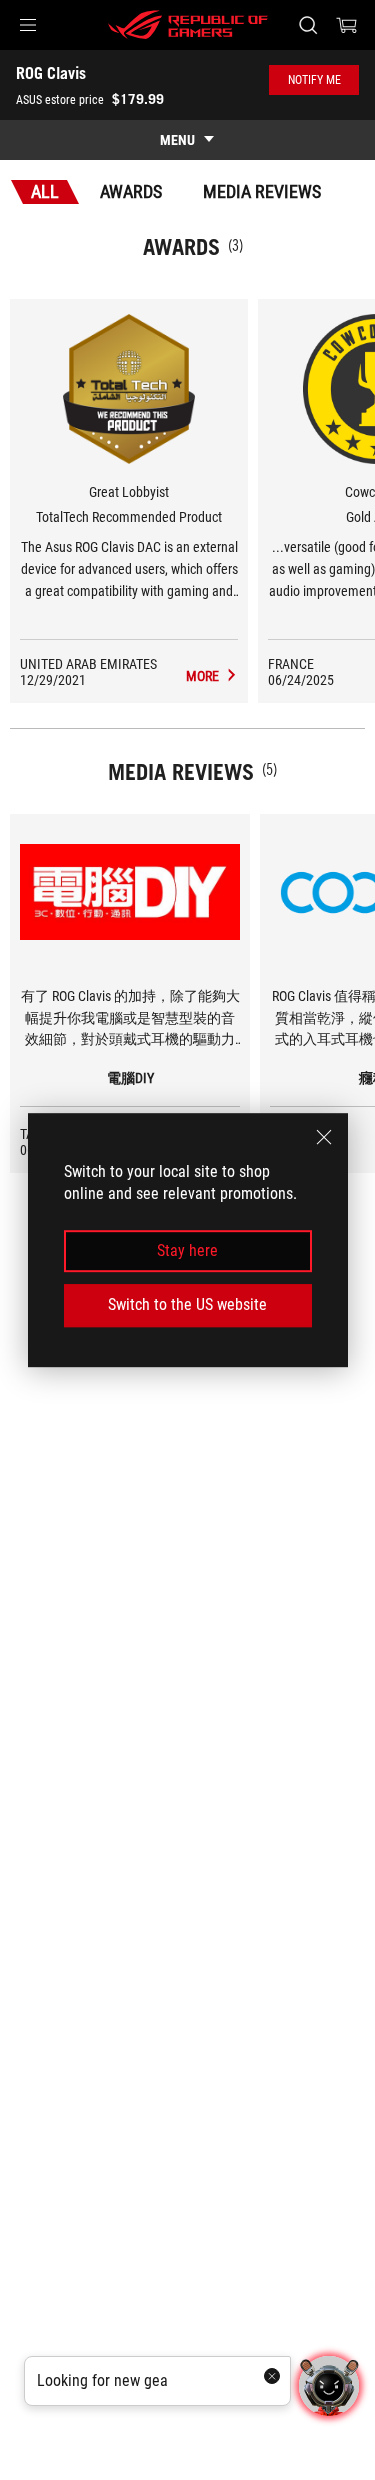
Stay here (187, 1250)
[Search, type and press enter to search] (307, 25)
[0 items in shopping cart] (347, 25)
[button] (28, 25)
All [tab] (45, 191)
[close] (324, 1137)
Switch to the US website (187, 1304)
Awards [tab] (131, 191)
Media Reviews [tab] (262, 191)
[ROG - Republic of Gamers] (188, 25)
